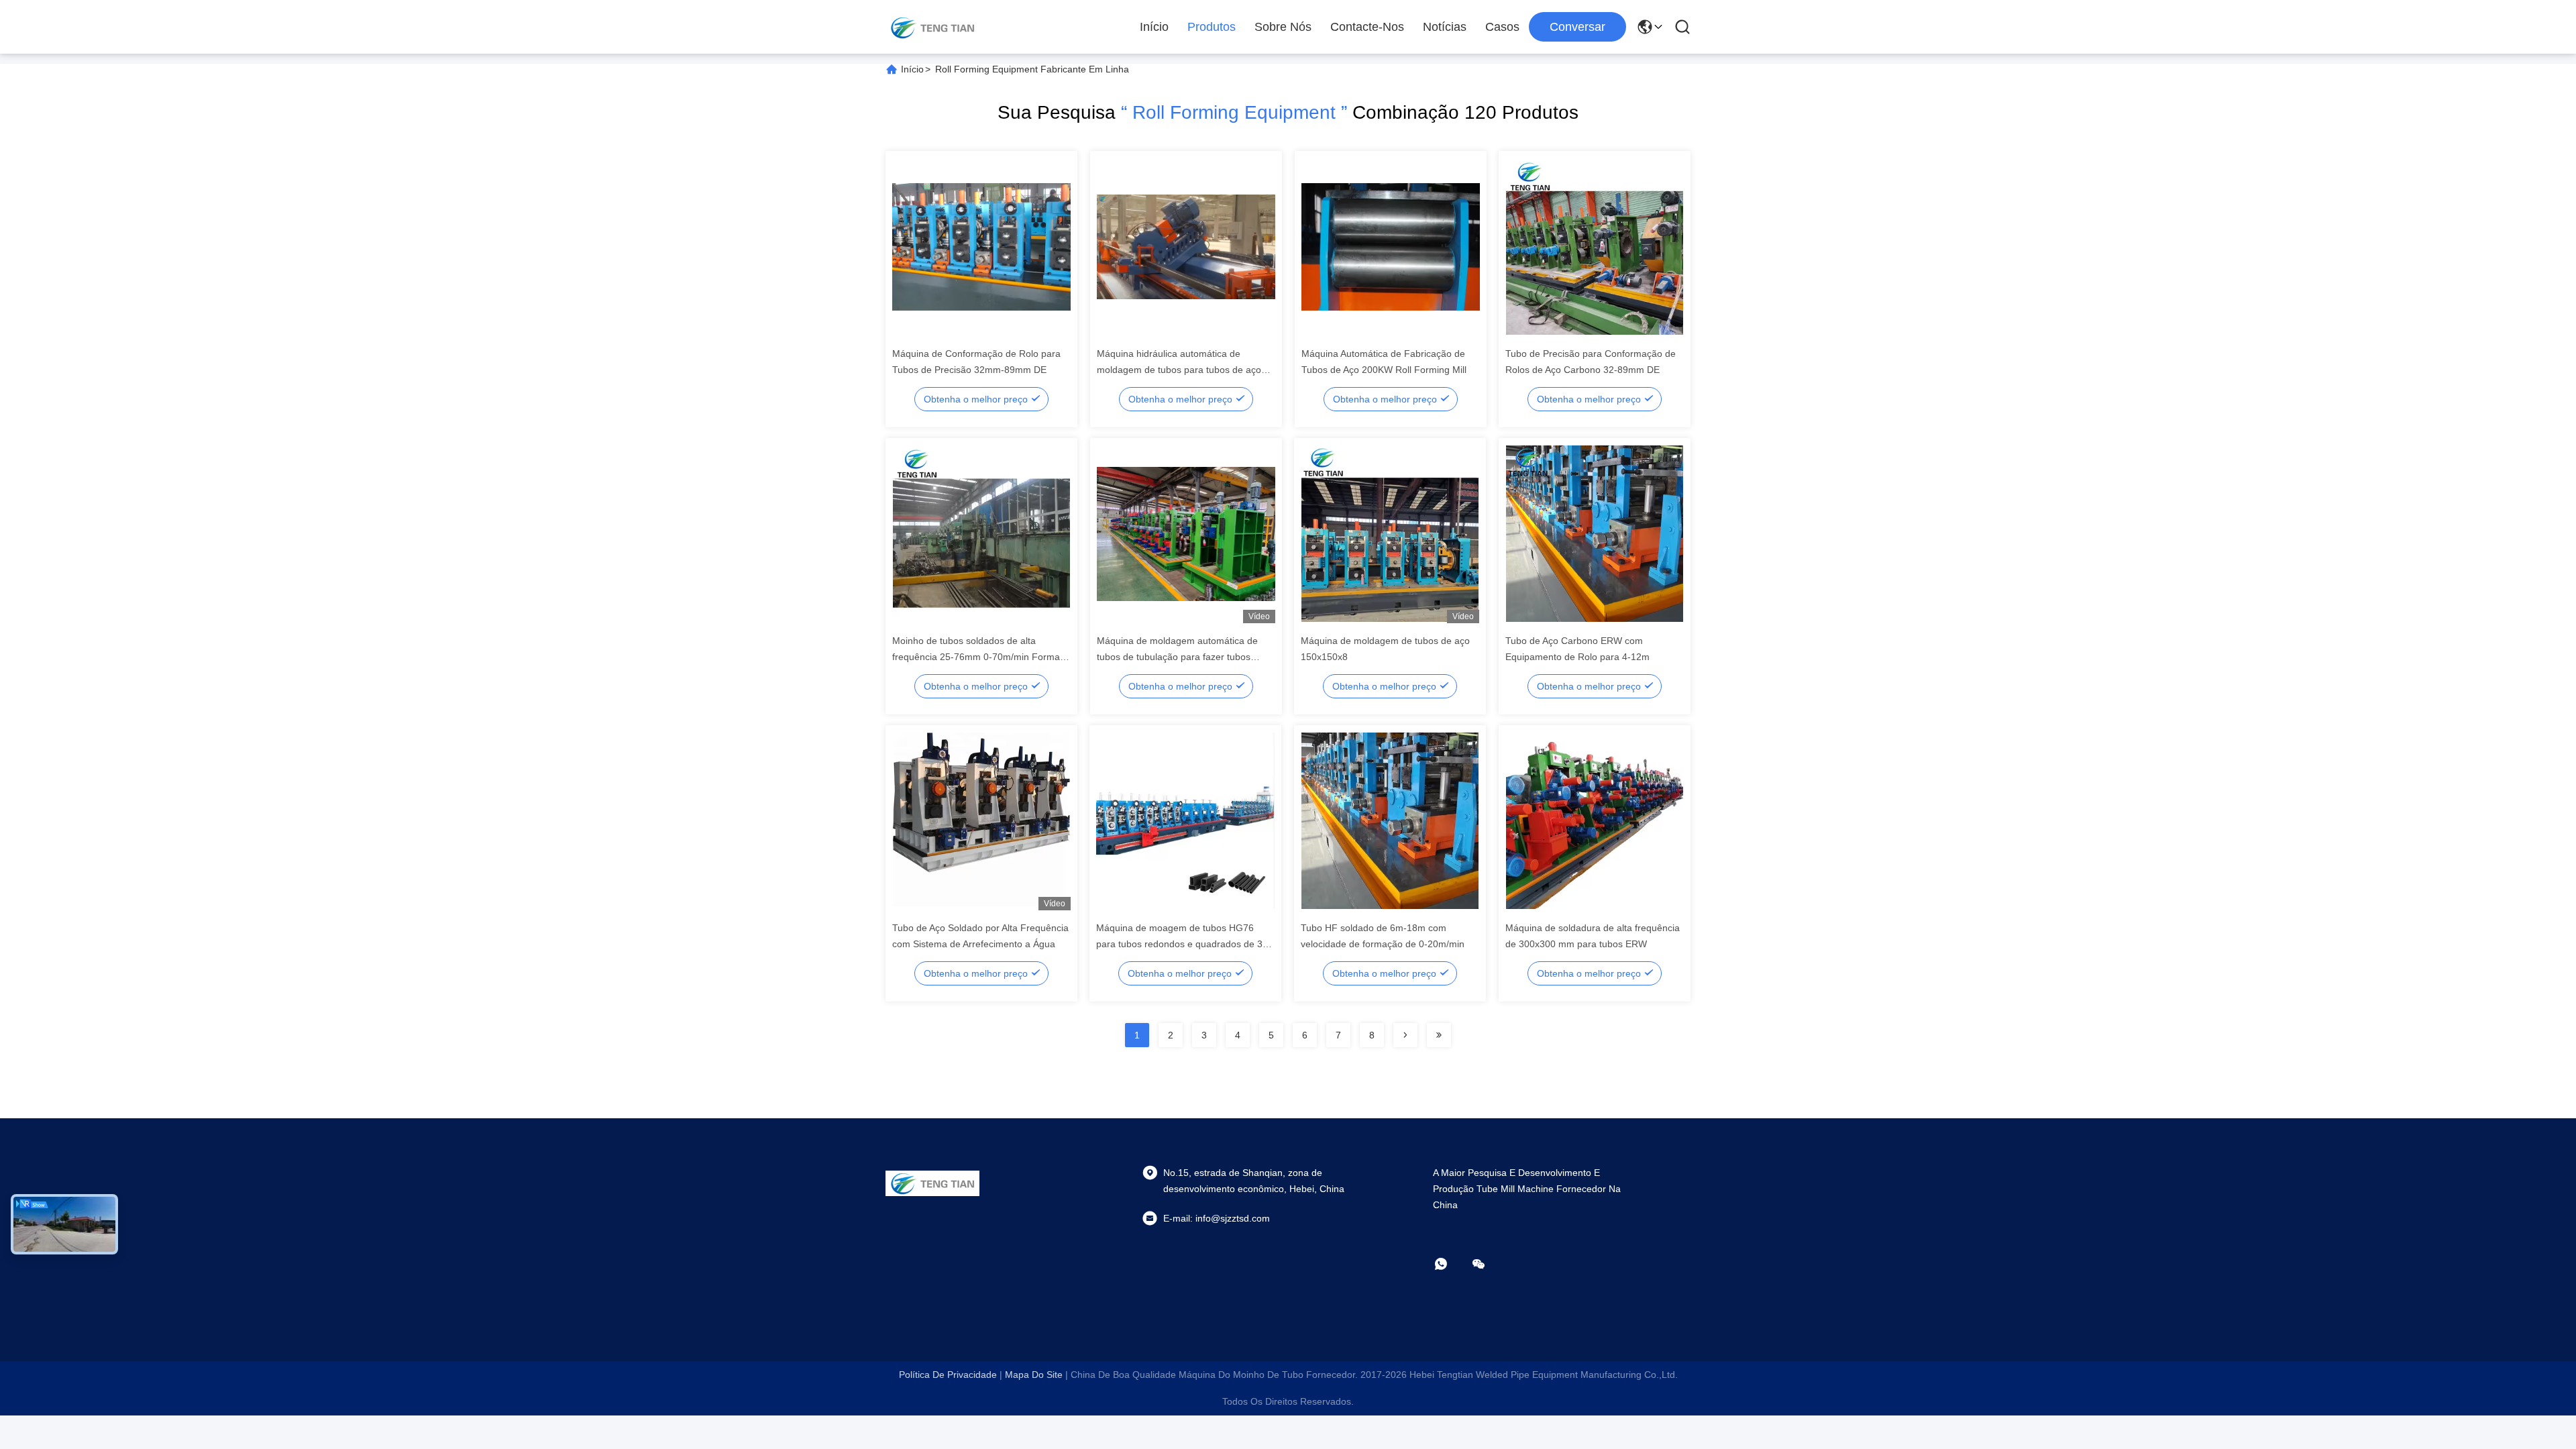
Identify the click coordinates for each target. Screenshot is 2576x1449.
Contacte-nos (1367, 27)
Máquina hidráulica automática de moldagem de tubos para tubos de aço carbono (1179, 370)
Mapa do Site (1034, 1375)
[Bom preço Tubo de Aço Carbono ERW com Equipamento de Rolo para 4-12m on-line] (1595, 533)
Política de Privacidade (948, 1375)
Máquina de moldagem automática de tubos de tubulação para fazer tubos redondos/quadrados (1177, 657)
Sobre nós (1283, 27)
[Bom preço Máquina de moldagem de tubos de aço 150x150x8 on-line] (1390, 533)
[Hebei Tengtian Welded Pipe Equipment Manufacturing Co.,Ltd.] (932, 27)
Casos (1502, 27)
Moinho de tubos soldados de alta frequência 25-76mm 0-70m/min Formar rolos (978, 657)
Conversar (1577, 27)
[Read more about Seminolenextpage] (1405, 1035)
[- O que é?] (1450, 1264)
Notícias (1445, 27)
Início (1154, 27)
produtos (1212, 27)
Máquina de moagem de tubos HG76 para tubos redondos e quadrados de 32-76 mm (1184, 944)
